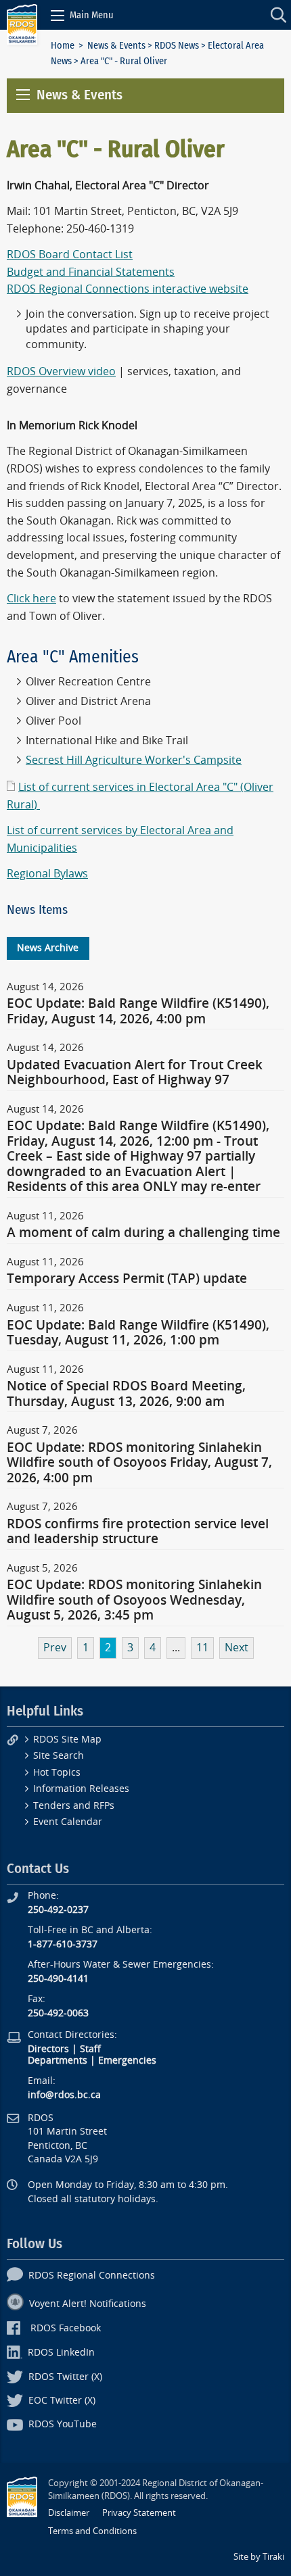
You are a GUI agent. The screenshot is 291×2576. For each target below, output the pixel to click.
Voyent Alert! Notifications (88, 2304)
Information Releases (81, 1789)
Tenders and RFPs (74, 1806)
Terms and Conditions (92, 2531)
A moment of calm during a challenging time (143, 1233)
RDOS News (177, 46)
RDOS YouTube (63, 2424)
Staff (90, 2049)
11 (202, 1648)
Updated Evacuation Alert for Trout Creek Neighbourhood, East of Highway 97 (135, 1073)
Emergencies (127, 2061)
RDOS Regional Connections (92, 2276)
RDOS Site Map (67, 1740)
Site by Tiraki (259, 2557)
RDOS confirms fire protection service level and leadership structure (138, 1532)
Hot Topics (57, 1773)
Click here (31, 599)
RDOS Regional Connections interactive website (128, 289)
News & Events (116, 46)
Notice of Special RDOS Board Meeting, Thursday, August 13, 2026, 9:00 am (126, 1394)
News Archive (48, 948)
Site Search (59, 1756)
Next (237, 1648)
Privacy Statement (139, 2513)
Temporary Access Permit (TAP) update (127, 1279)
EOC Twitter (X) (62, 2401)
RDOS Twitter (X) (65, 2377)
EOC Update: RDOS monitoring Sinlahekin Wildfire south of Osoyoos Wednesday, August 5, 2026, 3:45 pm (134, 1600)
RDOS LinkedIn (61, 2353)
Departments (58, 2061)
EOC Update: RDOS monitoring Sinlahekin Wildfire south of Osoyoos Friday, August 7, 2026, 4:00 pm (139, 1463)
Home (63, 46)
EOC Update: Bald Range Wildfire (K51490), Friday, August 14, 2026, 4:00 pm (138, 1011)
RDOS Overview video (61, 371)
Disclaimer (69, 2513)
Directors (48, 2049)
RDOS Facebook (66, 2328)
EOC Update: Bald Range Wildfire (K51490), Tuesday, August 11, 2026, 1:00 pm (138, 1333)
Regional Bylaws (47, 874)
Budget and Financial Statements (91, 272)
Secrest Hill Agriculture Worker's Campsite (134, 760)
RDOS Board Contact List (70, 254)
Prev (55, 1648)
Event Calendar (68, 1822)
